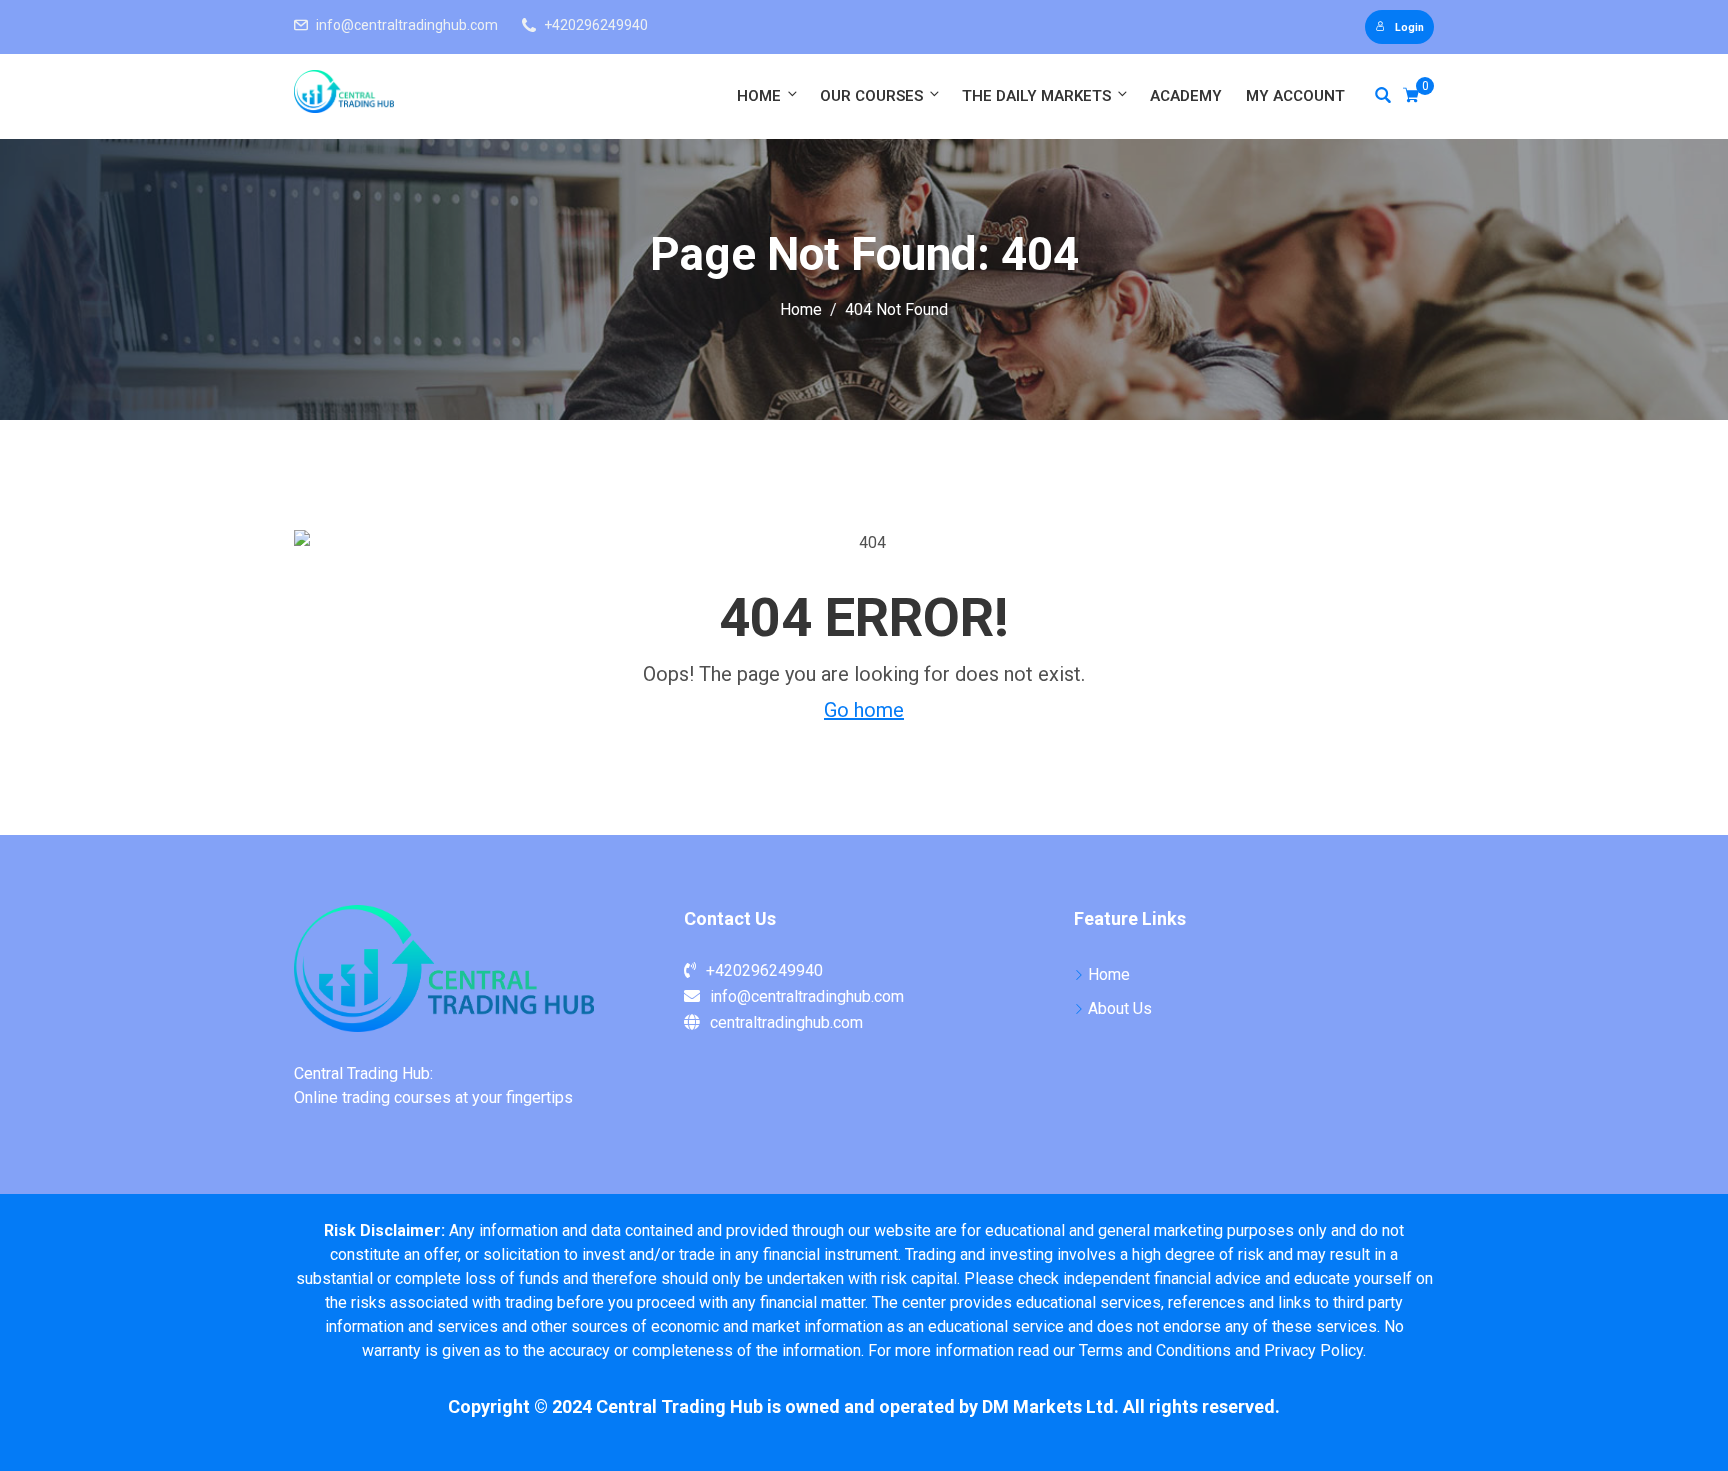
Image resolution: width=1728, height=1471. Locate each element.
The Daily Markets (1036, 96)
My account (1295, 96)
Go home (864, 710)
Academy (1186, 96)
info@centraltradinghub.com (407, 25)
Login (1409, 27)
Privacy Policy (1313, 1350)
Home (759, 96)
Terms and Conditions (1155, 1350)
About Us (1120, 1008)
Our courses (871, 96)
